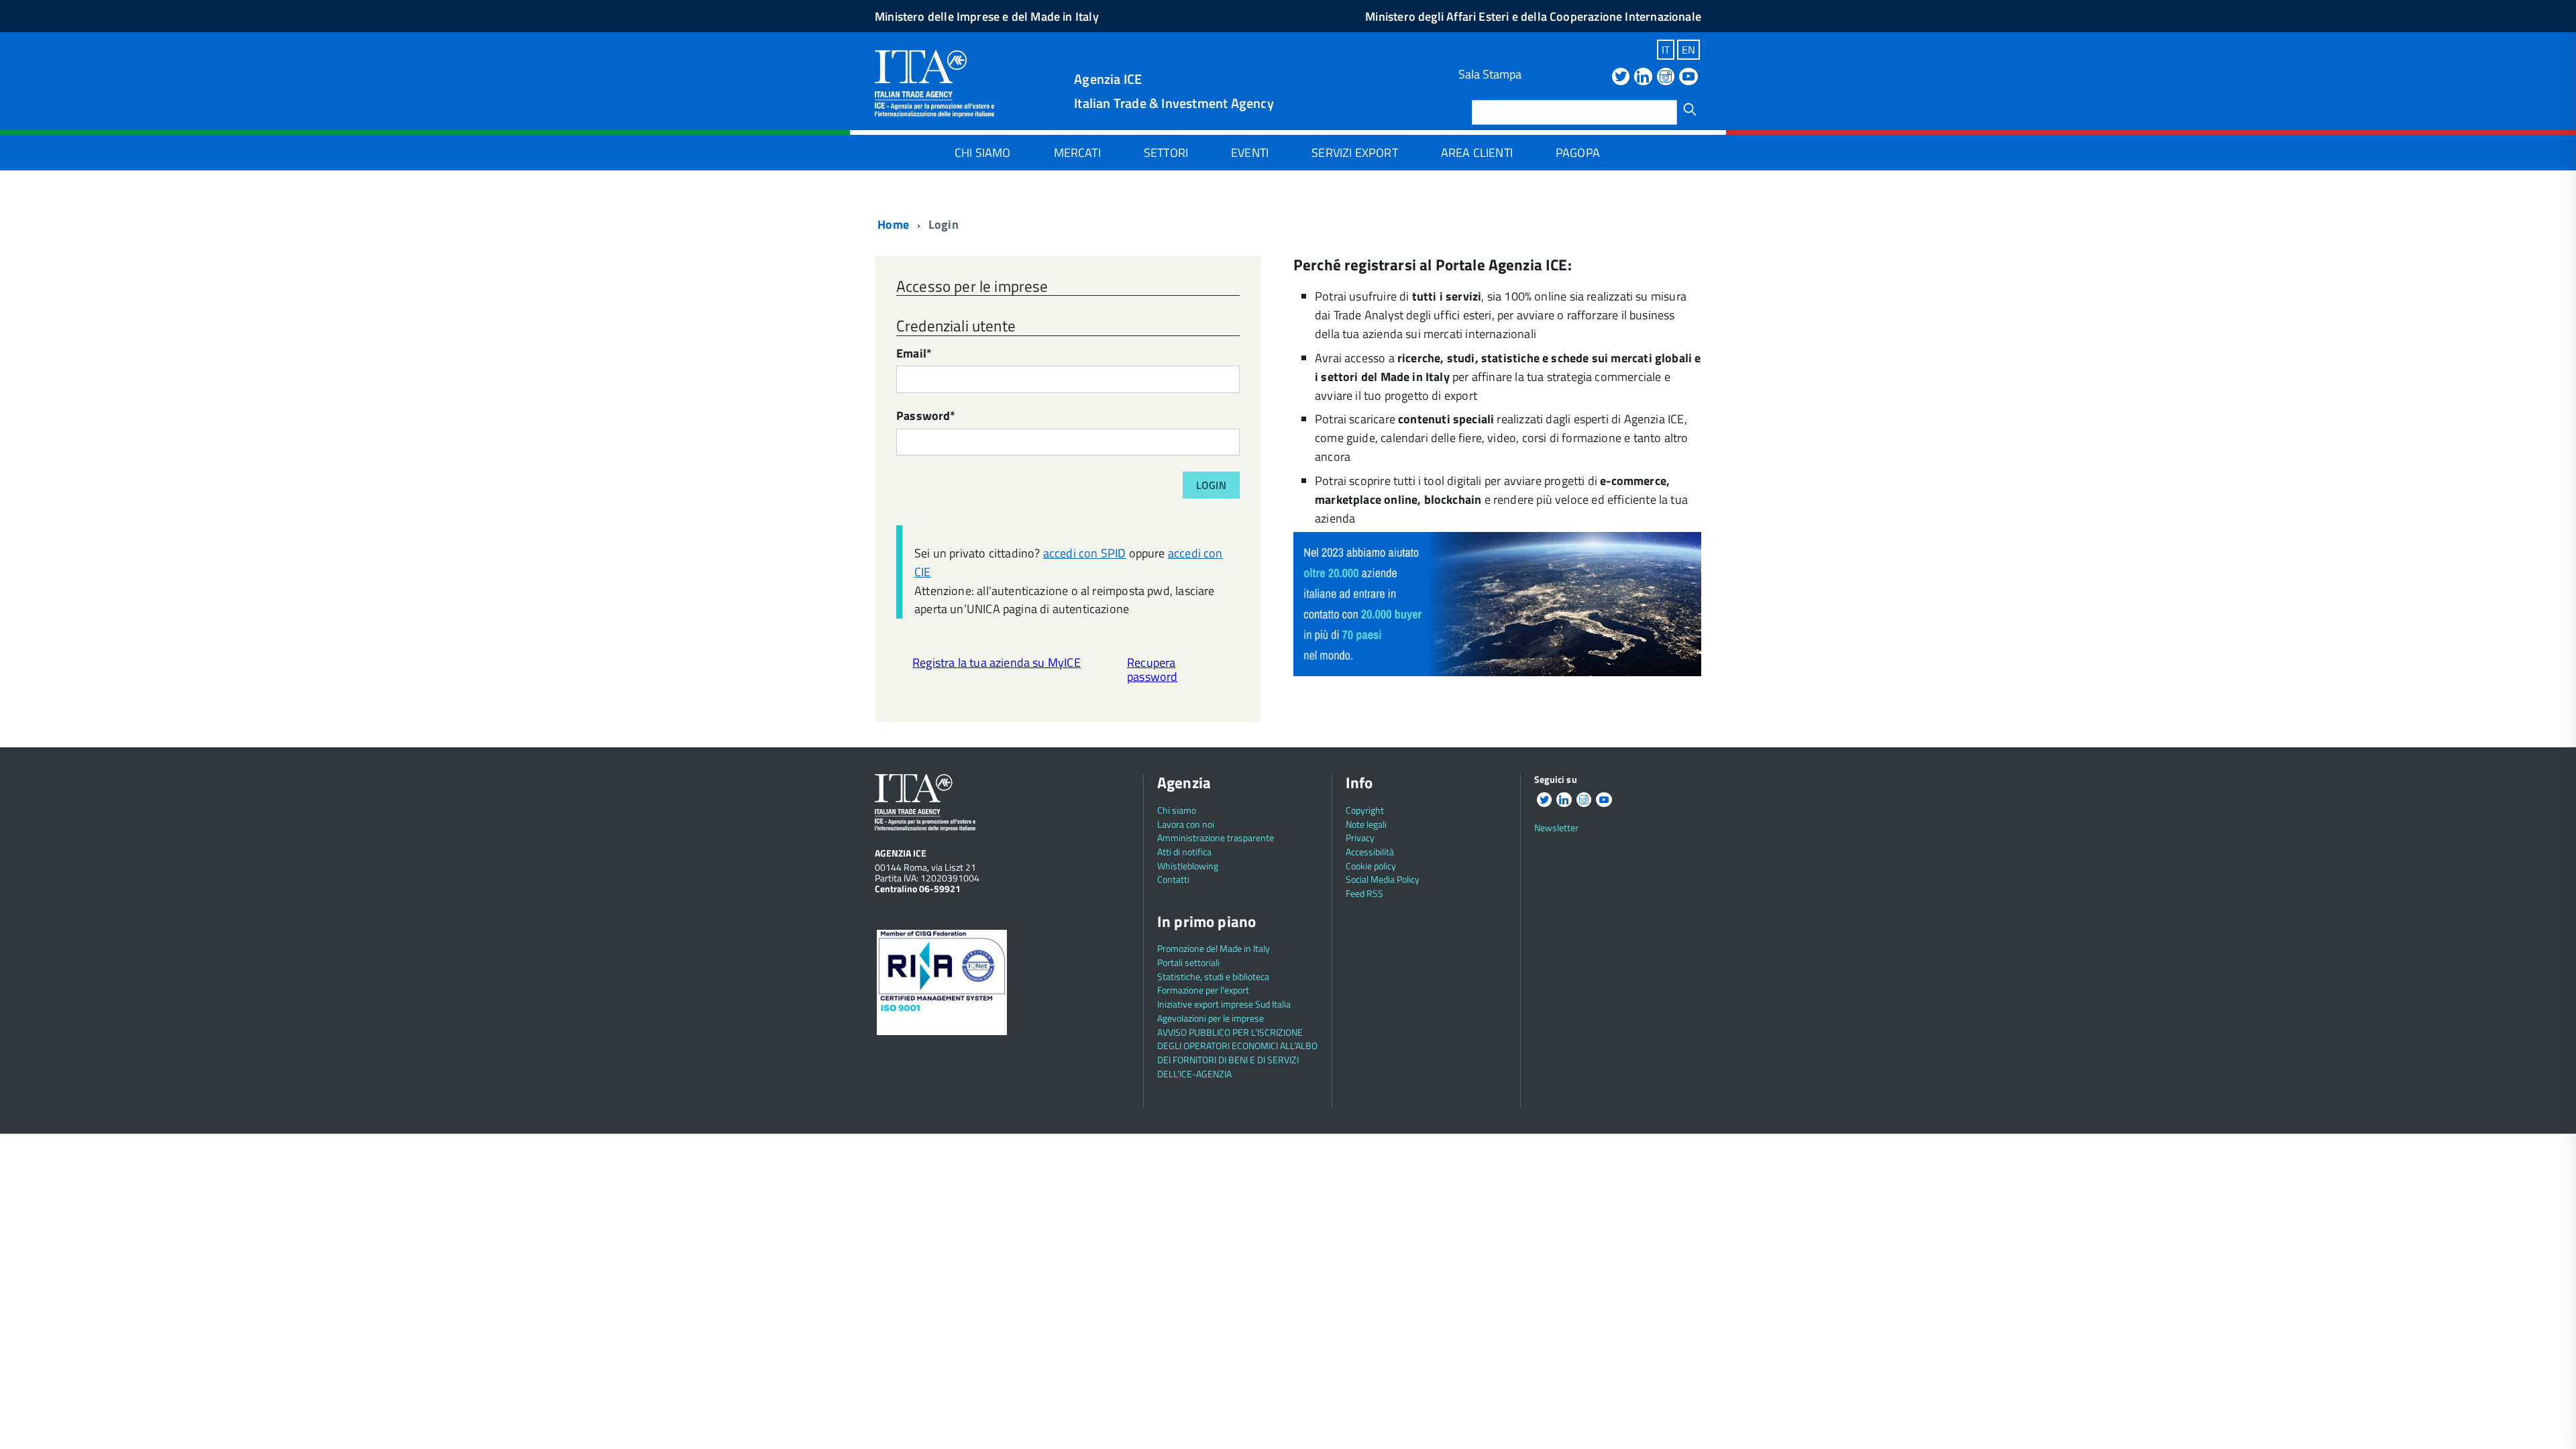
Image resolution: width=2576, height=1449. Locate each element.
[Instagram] (1666, 77)
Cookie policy (1371, 866)
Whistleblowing (1188, 866)
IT (1666, 50)
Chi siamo (983, 153)
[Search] (1690, 109)
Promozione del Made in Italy (1214, 948)
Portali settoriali (1188, 962)
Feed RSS (1364, 893)
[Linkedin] (1643, 77)
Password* (926, 417)
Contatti (1173, 879)
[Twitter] (1621, 77)
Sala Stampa (1490, 74)
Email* (914, 355)
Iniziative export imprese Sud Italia (1224, 1004)
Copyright (1365, 810)
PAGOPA (1578, 153)
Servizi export (1355, 153)
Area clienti (1477, 153)
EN (1688, 50)
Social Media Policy (1383, 879)
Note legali (1366, 824)
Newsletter (1556, 827)
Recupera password (1152, 669)
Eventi (1250, 153)
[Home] (934, 82)
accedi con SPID (1085, 553)
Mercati (1077, 153)
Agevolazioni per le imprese (1211, 1018)
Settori (1166, 153)
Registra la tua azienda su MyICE (997, 662)
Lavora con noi (1186, 824)
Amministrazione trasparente (1216, 838)
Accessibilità (1370, 852)
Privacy (1360, 838)
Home (892, 224)
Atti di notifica (1184, 852)
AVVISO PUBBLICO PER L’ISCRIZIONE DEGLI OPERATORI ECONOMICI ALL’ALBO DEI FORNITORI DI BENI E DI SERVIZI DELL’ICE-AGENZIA (1237, 1053)
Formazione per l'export (1203, 990)
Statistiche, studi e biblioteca (1213, 976)
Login (1211, 485)
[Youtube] (1688, 77)
